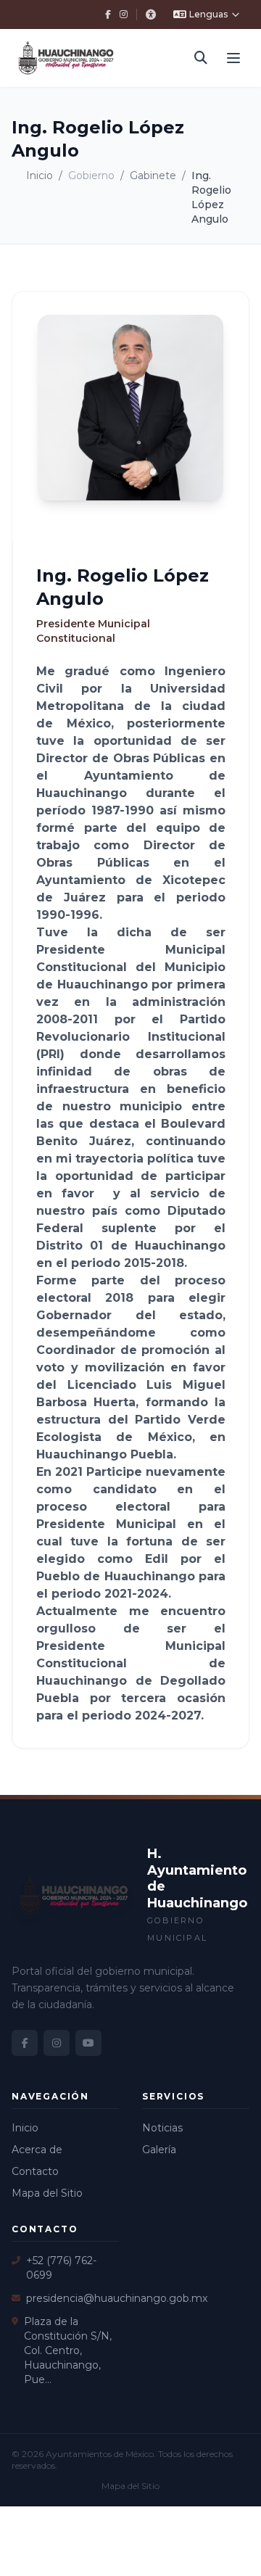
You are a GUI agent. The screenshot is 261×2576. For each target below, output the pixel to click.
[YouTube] (88, 2043)
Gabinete (153, 176)
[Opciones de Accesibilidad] (151, 15)
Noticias (162, 2128)
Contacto (35, 2171)
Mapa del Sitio (47, 2193)
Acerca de (37, 2150)
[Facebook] (108, 15)
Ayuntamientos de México (100, 2454)
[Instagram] (124, 15)
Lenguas (208, 14)
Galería (159, 2150)
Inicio (40, 176)
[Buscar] (201, 58)
